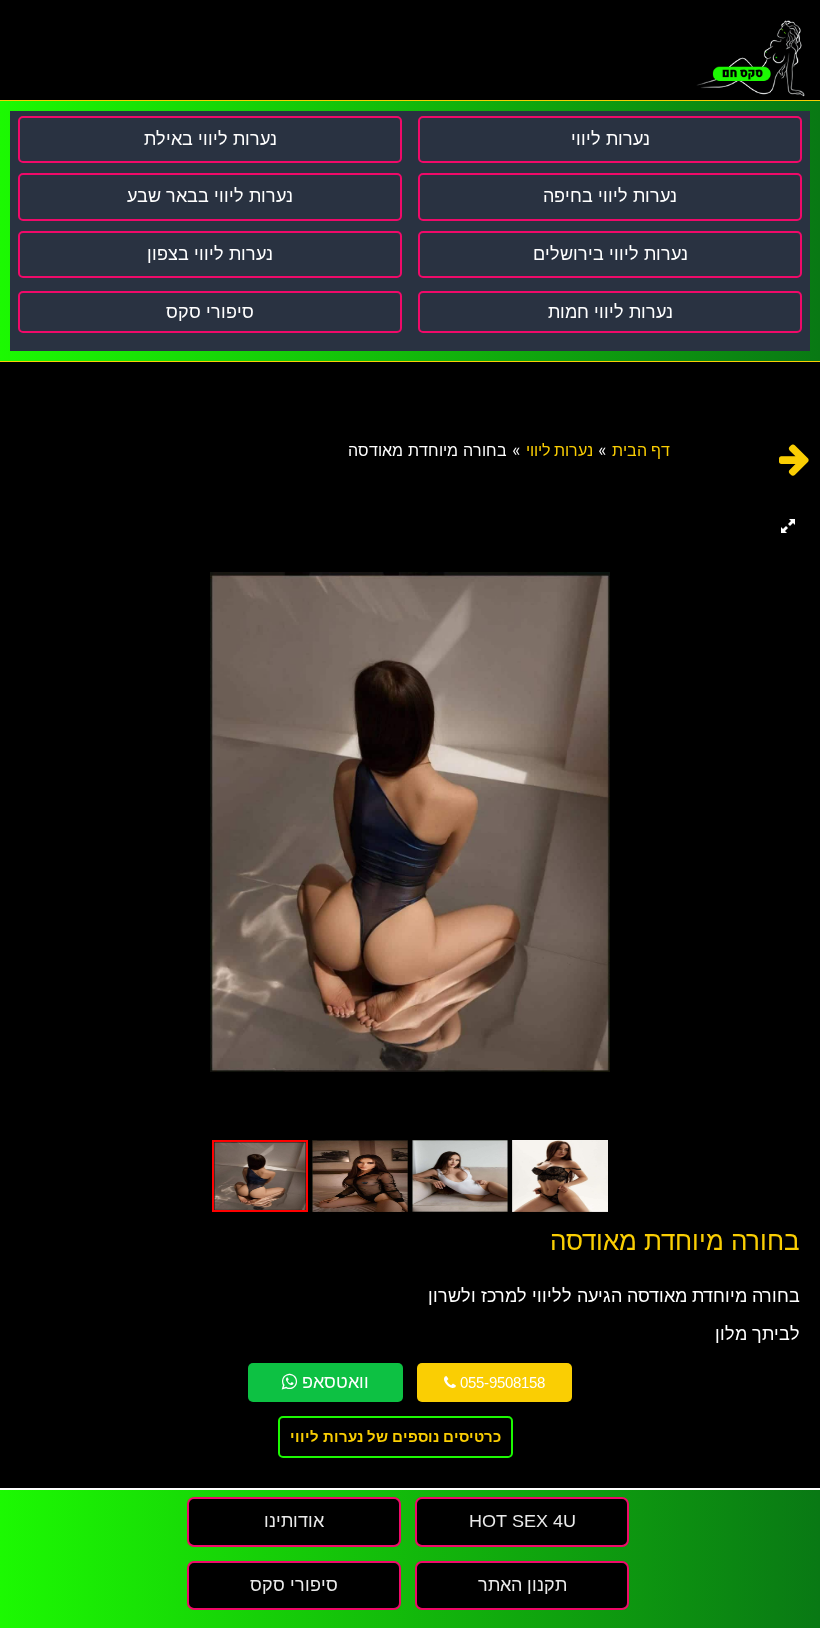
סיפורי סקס (210, 312)
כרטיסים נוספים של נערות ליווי (395, 1436)
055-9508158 (500, 1382)
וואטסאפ (333, 1382)
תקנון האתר (522, 1585)
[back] (794, 459)
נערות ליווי (559, 450)
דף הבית (641, 450)
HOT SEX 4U (522, 1521)
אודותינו (294, 1521)
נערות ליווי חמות (610, 312)
